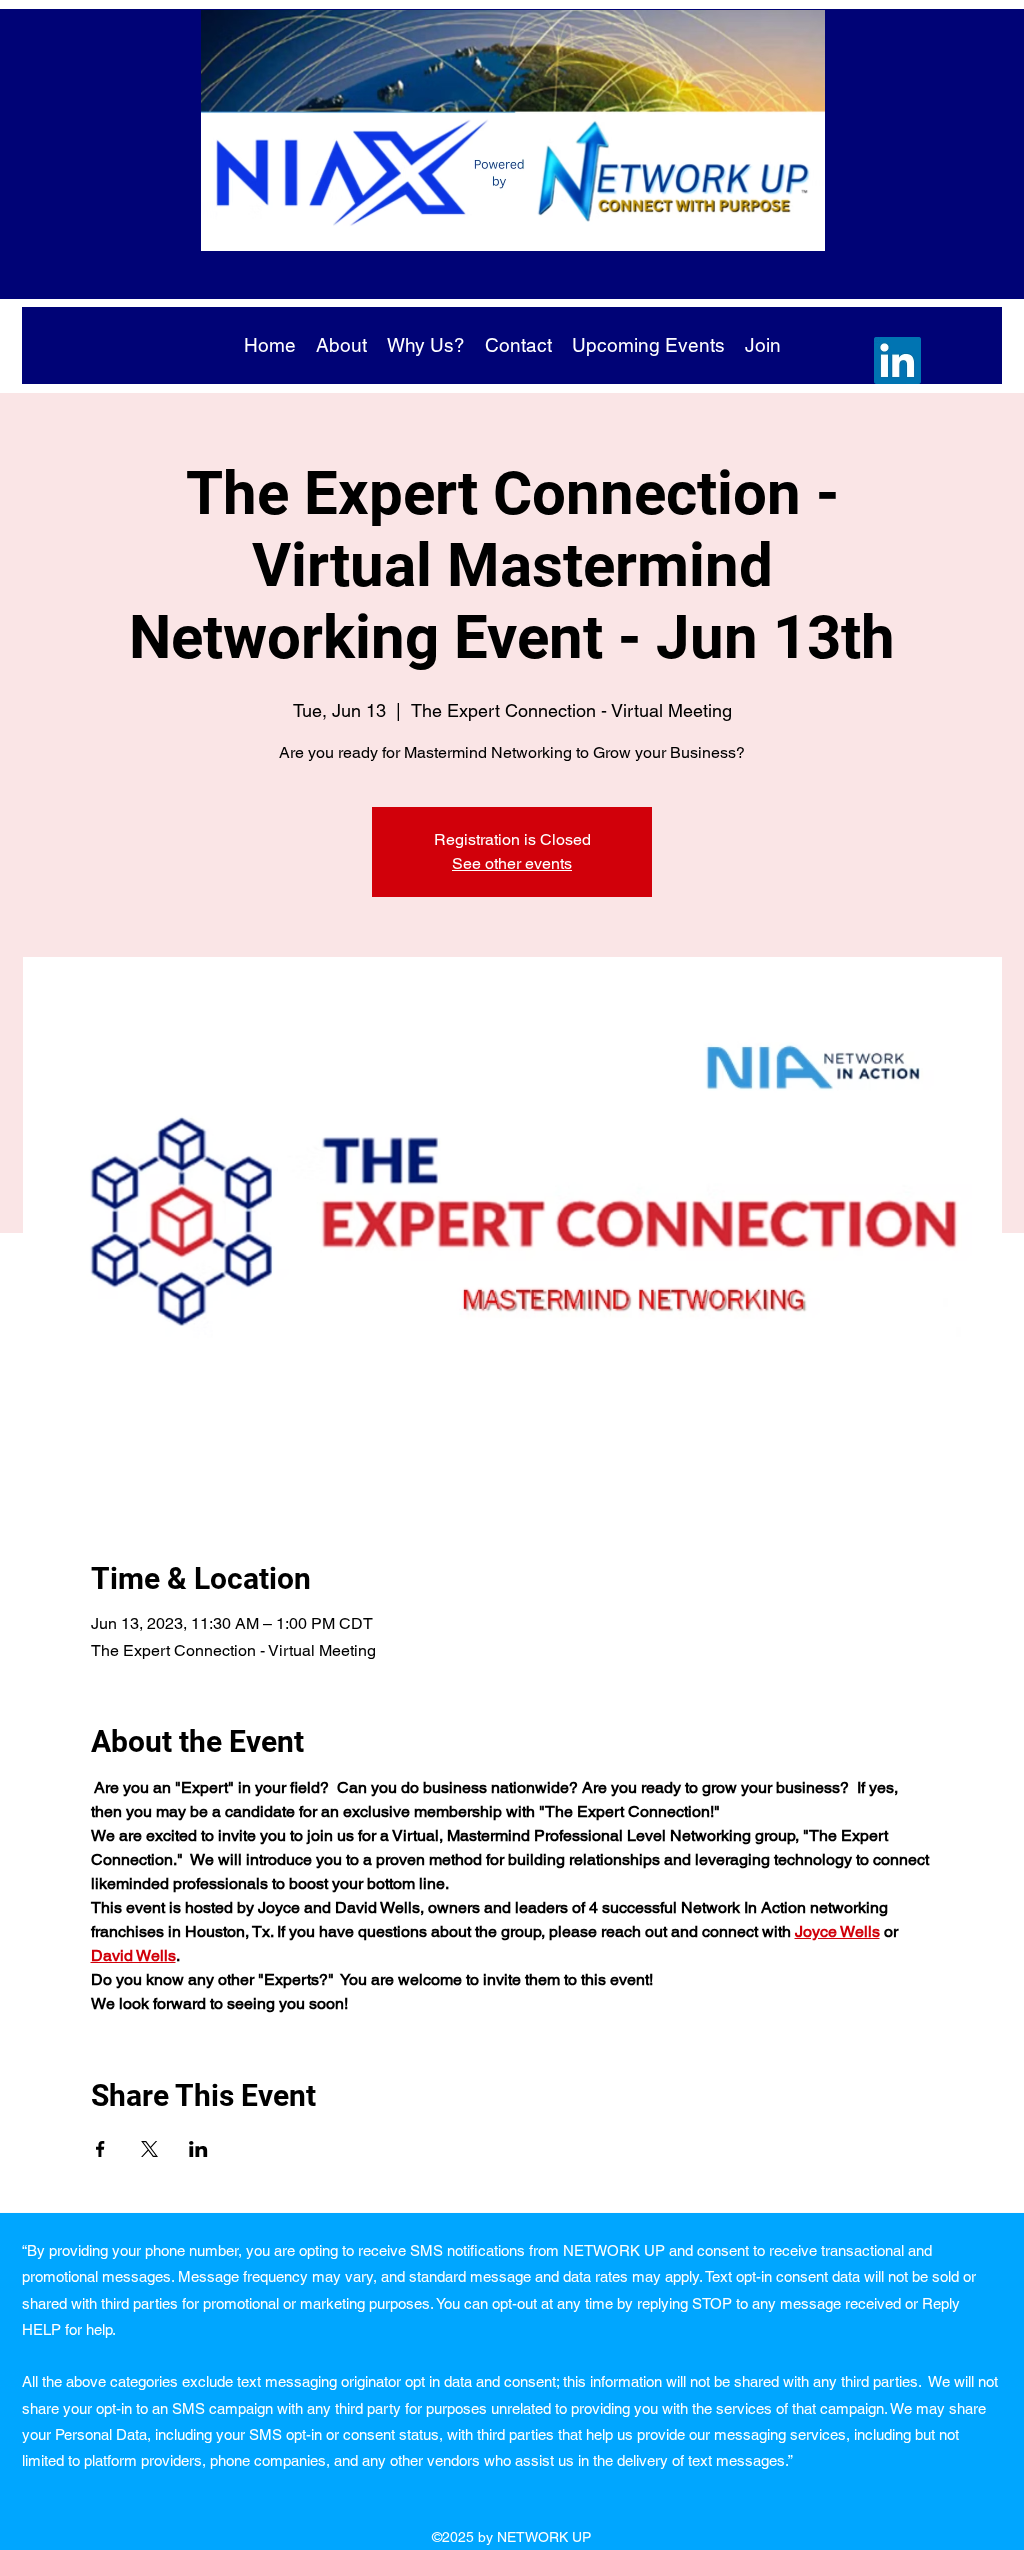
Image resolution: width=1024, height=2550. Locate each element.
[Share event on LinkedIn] (198, 2149)
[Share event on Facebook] (100, 2149)
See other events (512, 863)
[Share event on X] (149, 2149)
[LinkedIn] (897, 360)
